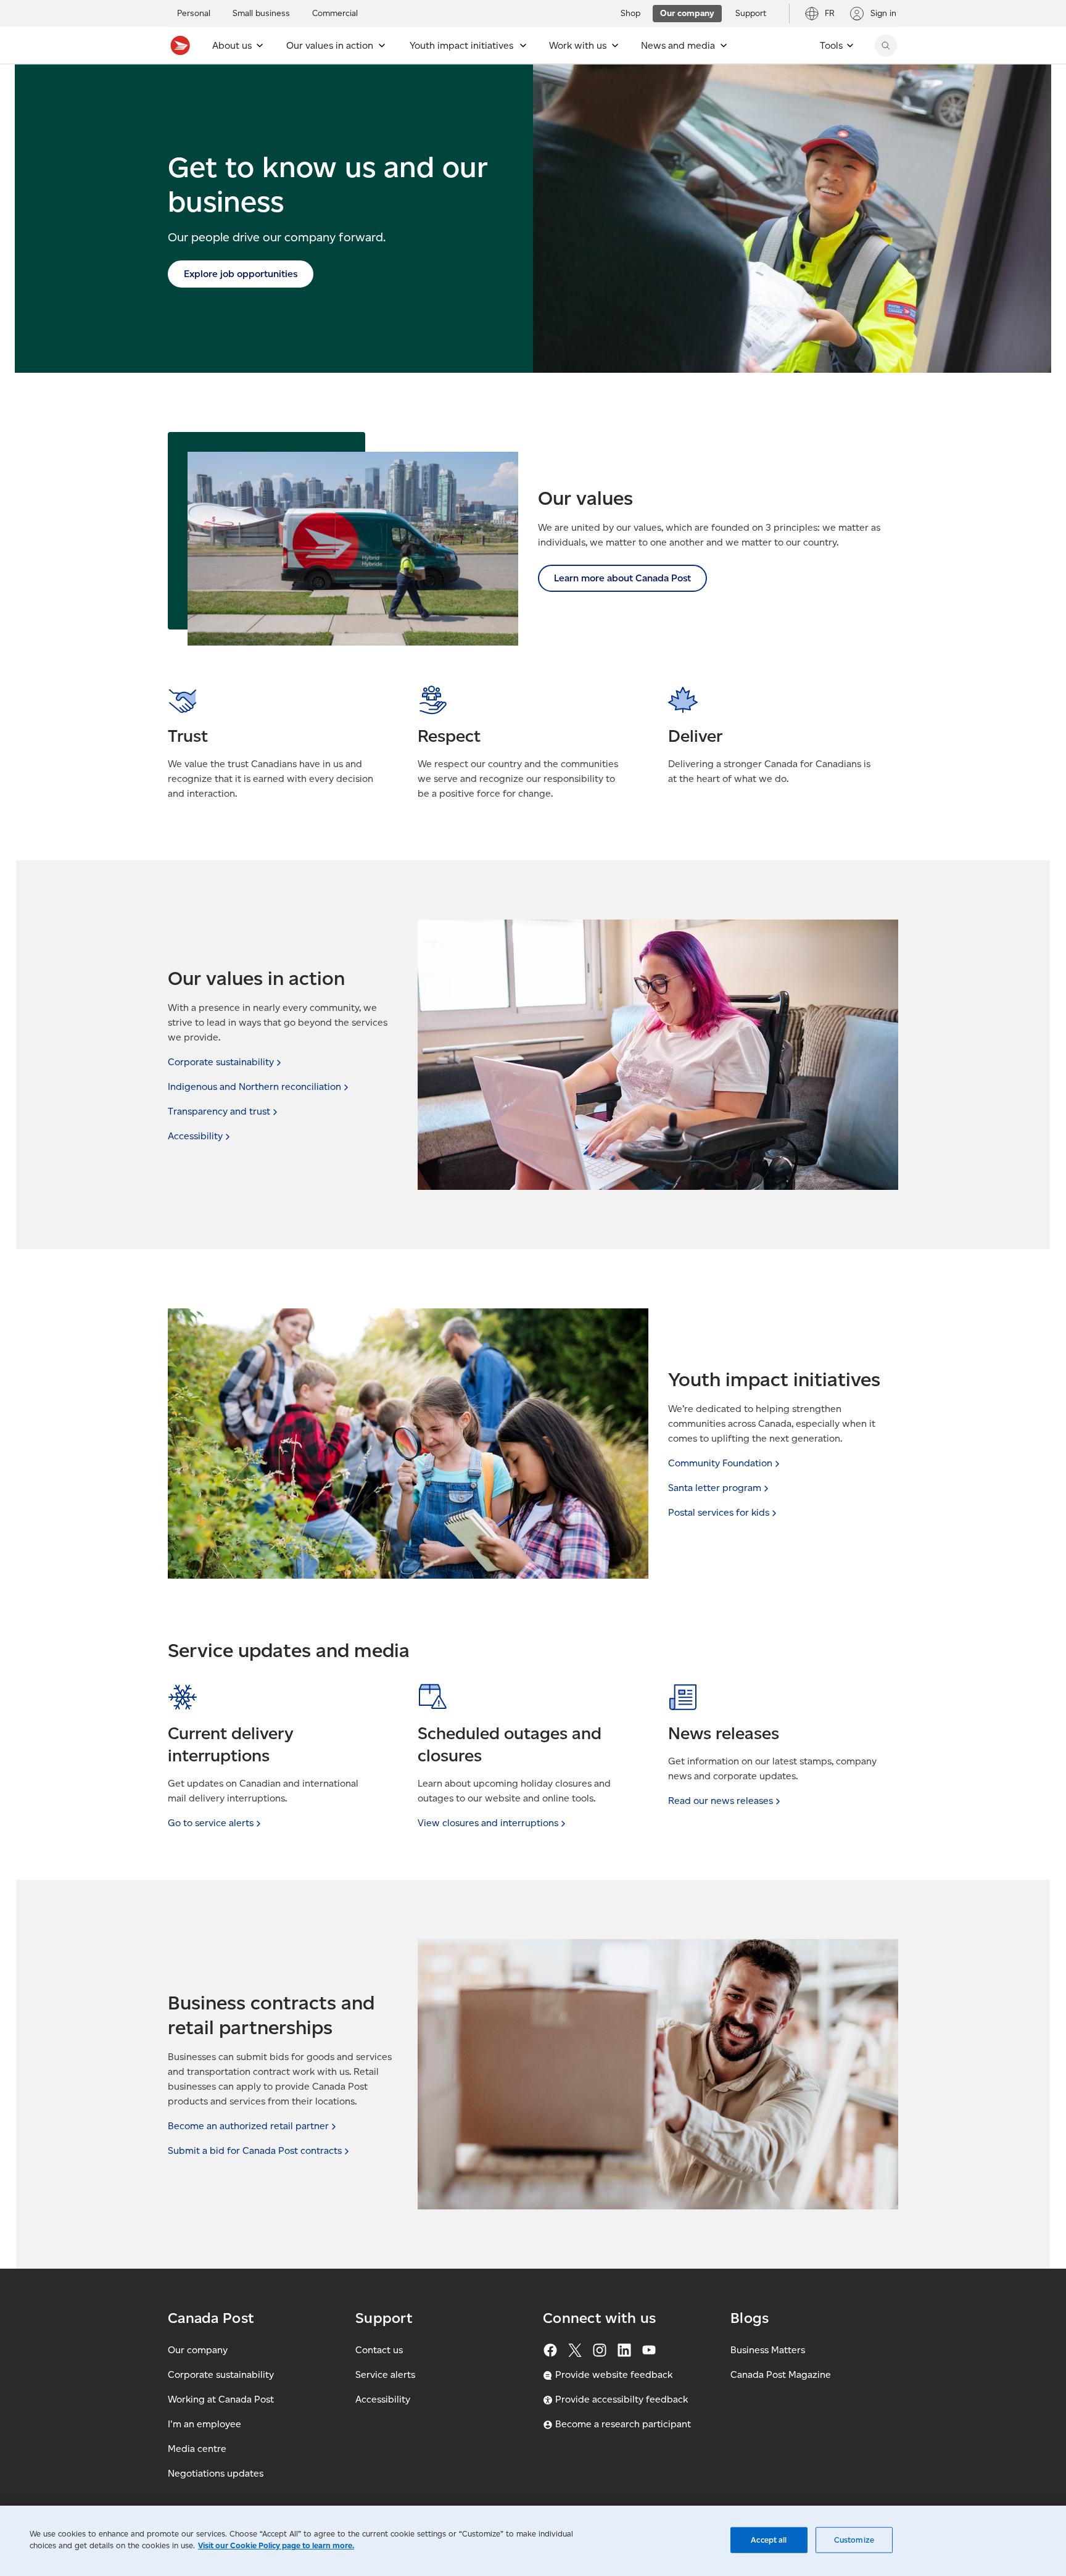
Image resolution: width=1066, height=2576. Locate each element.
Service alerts (385, 2374)
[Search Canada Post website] (886, 46)
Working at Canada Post (221, 2399)
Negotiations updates (216, 2473)
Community (720, 1463)
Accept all (769, 2540)
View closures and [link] (488, 1823)
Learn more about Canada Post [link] (622, 578)
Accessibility (383, 2399)
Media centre (197, 2449)
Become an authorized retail (248, 2126)
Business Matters (768, 2350)
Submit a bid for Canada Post (255, 2150)
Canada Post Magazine (781, 2374)
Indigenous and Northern (254, 1086)
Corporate (221, 1062)
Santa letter (715, 1488)
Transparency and (219, 1111)
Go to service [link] (211, 1823)
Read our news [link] (721, 1801)
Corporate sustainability (221, 2374)
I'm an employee (205, 2424)
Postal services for (719, 1512)
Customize (854, 2540)
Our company (198, 2350)
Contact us (379, 2350)
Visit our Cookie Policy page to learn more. (276, 2545)
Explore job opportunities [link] (241, 274)
